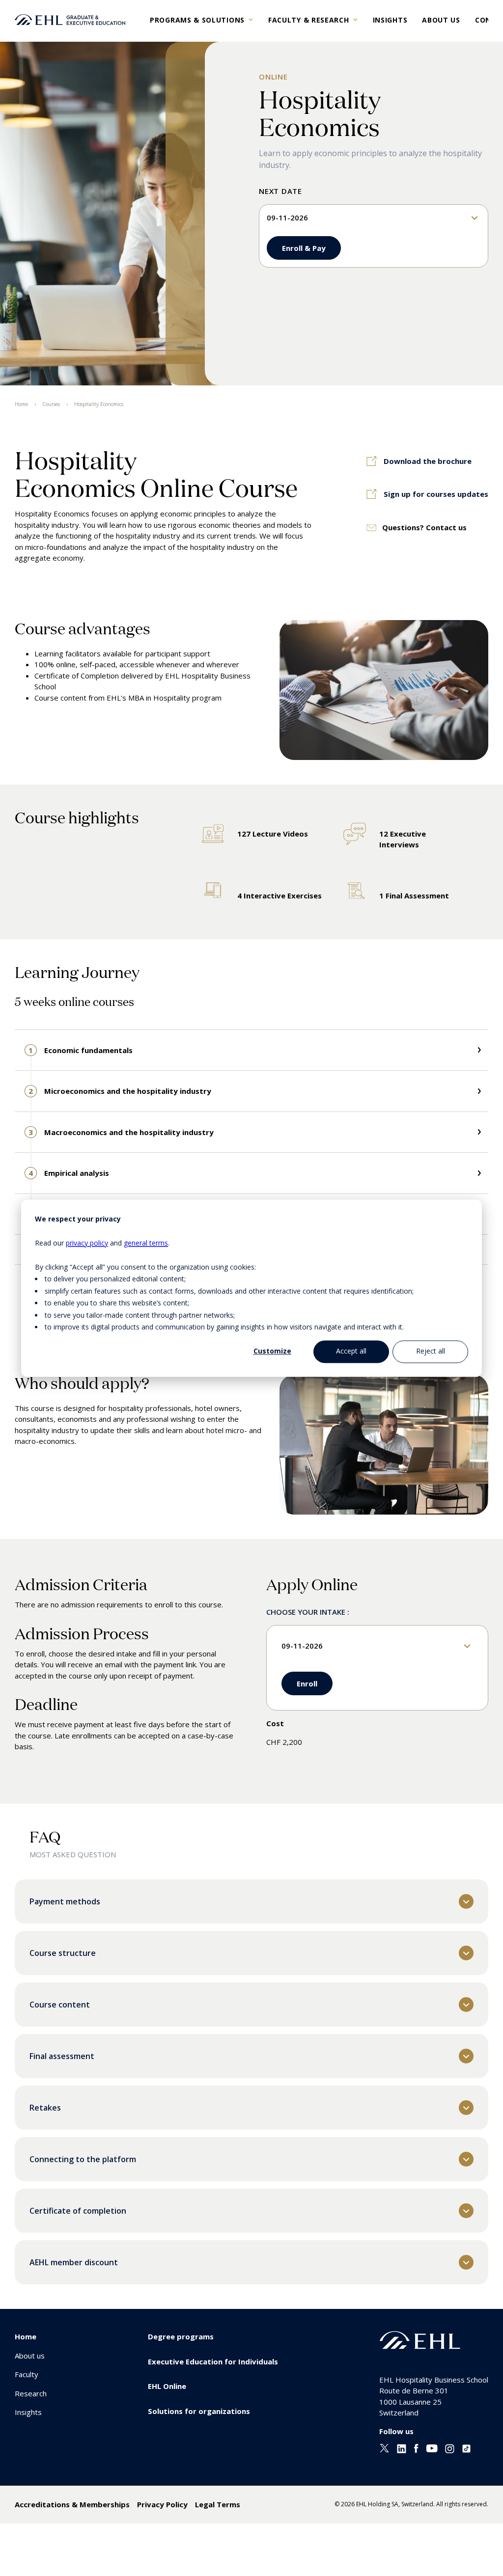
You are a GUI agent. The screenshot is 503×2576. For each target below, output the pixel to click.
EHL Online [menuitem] (167, 2386)
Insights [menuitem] (28, 2412)
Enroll (307, 1683)
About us (441, 20)
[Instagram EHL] (450, 2450)
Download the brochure (428, 461)
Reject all (431, 1351)
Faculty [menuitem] (27, 2374)
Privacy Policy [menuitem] (162, 2504)
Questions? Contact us (424, 527)
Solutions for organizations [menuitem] (199, 2411)
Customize (272, 1351)
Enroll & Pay (304, 248)
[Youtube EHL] (432, 2449)
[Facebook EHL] (416, 2450)
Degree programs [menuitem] (181, 2336)
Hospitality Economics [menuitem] (99, 404)
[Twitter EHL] (384, 2449)
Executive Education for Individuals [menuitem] (213, 2361)
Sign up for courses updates (436, 494)
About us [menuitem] (30, 2356)
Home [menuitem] (21, 404)
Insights (390, 20)
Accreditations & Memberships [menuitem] (72, 2504)
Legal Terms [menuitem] (218, 2504)
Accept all (351, 1351)
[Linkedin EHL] (402, 2450)
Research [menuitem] (31, 2393)
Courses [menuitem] (51, 404)
